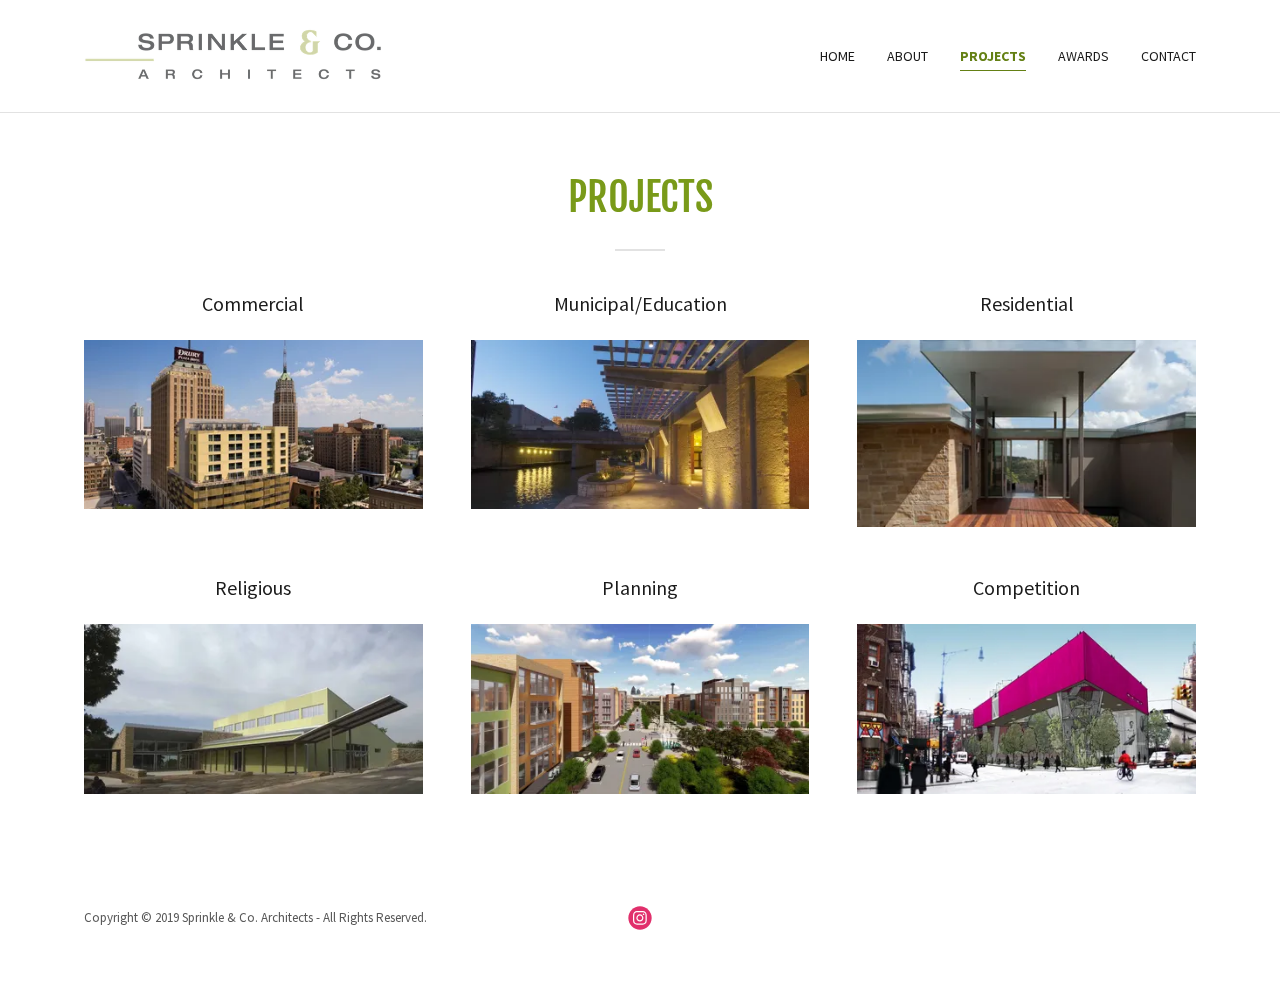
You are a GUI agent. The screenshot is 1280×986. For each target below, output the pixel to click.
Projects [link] (993, 56)
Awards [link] (1083, 56)
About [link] (907, 56)
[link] (247, 54)
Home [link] (837, 56)
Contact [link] (1168, 56)
